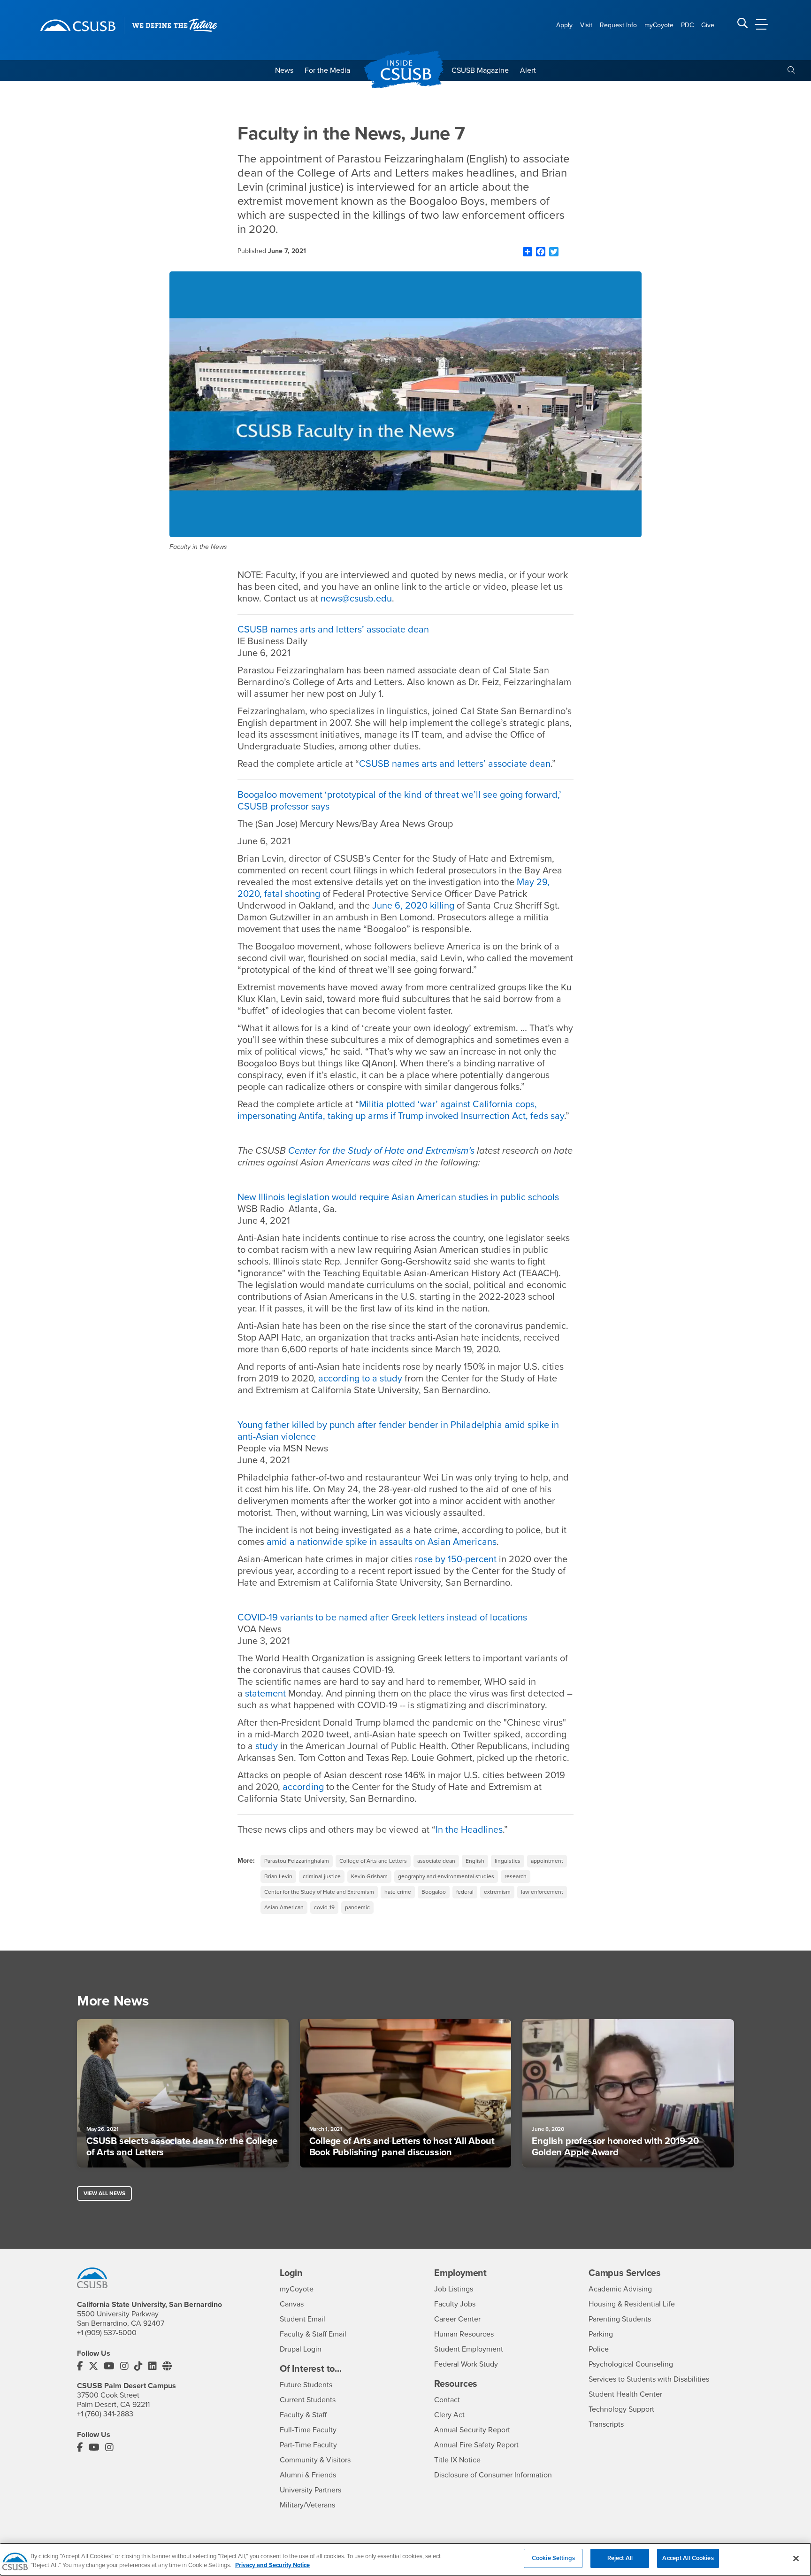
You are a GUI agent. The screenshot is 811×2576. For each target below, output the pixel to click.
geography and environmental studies (446, 1876)
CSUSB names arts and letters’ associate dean (333, 630)
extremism (497, 1892)
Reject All (620, 2558)
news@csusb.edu (356, 599)
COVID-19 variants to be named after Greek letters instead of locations (382, 1618)
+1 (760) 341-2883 (105, 2414)
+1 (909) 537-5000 (107, 2333)
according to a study (360, 1379)
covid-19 (324, 1907)
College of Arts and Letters (373, 1861)
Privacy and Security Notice (272, 2566)
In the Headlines (469, 1830)
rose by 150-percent (456, 1559)
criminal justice (322, 1876)
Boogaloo (434, 1892)
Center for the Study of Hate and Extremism (319, 1892)
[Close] (796, 2558)
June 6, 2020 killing (413, 906)
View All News (104, 2193)
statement (265, 1694)
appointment (547, 1861)
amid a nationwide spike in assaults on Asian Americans (382, 1542)
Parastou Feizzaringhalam (297, 1861)
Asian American (284, 1907)
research (516, 1876)
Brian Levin (278, 1876)
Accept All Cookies (688, 2558)
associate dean (436, 1861)
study (267, 1746)
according (303, 1787)
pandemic (357, 1907)
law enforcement (542, 1892)
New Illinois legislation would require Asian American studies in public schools (398, 1197)
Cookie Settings (553, 2558)
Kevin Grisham (369, 1876)
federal (465, 1892)
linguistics (508, 1861)
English (475, 1861)
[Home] (78, 25)
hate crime (398, 1892)
